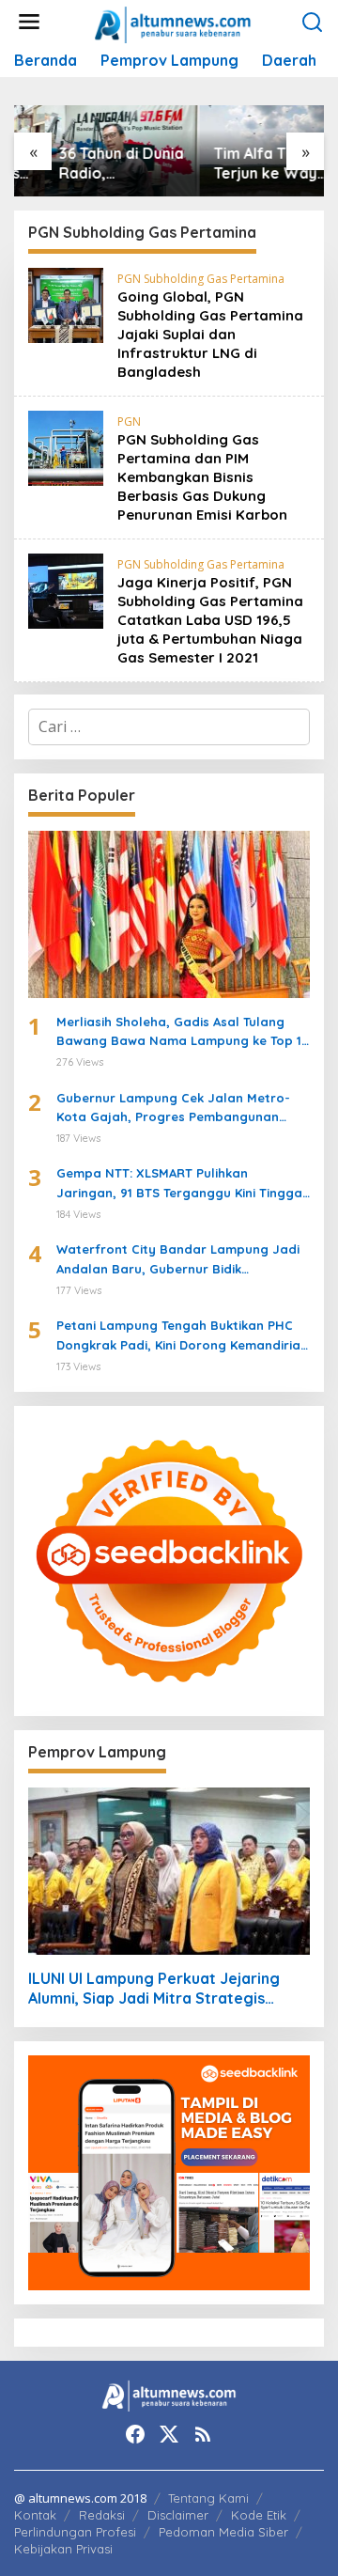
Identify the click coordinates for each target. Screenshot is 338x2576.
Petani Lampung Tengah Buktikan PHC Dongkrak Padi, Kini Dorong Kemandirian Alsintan (182, 1336)
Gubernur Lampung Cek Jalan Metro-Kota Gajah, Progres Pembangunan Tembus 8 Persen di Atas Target (173, 1109)
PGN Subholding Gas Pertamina (201, 279)
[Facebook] (135, 2434)
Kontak (35, 2515)
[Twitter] (169, 2434)
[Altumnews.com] (173, 23)
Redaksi (102, 2515)
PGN (129, 422)
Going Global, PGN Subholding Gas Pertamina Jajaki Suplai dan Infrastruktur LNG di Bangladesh (210, 334)
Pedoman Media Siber (223, 2532)
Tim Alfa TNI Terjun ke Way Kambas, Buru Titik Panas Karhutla (235, 164)
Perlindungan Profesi (75, 2532)
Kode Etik (259, 2515)
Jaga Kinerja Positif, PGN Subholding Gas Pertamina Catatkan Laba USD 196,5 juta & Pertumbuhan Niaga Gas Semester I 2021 (210, 620)
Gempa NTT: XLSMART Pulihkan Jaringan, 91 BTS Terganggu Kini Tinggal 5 (181, 1184)
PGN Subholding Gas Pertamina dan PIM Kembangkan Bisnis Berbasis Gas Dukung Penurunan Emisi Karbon (202, 477)
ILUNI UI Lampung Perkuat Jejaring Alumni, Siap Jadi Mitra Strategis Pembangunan (154, 1989)
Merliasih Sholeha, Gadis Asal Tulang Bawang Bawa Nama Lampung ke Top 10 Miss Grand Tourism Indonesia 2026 (183, 1033)
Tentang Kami (208, 2498)
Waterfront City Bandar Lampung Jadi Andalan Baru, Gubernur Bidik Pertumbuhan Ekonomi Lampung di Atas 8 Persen (181, 1260)
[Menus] (29, 22)
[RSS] (203, 2434)
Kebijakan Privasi (63, 2549)
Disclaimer (178, 2515)
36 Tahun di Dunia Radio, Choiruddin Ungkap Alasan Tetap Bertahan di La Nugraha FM (91, 164)
